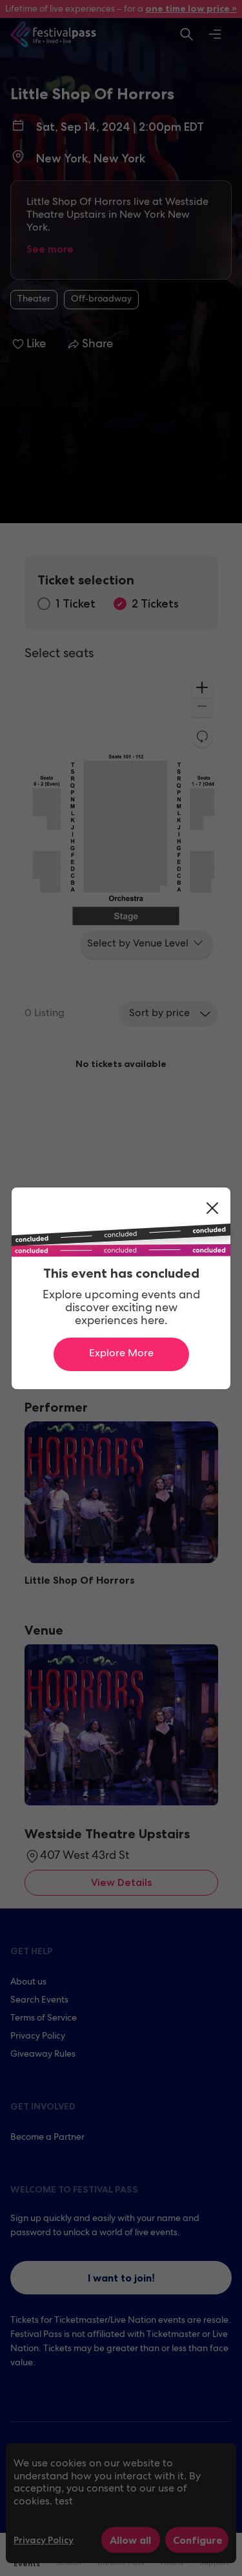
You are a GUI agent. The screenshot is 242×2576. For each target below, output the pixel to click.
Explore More (121, 1354)
